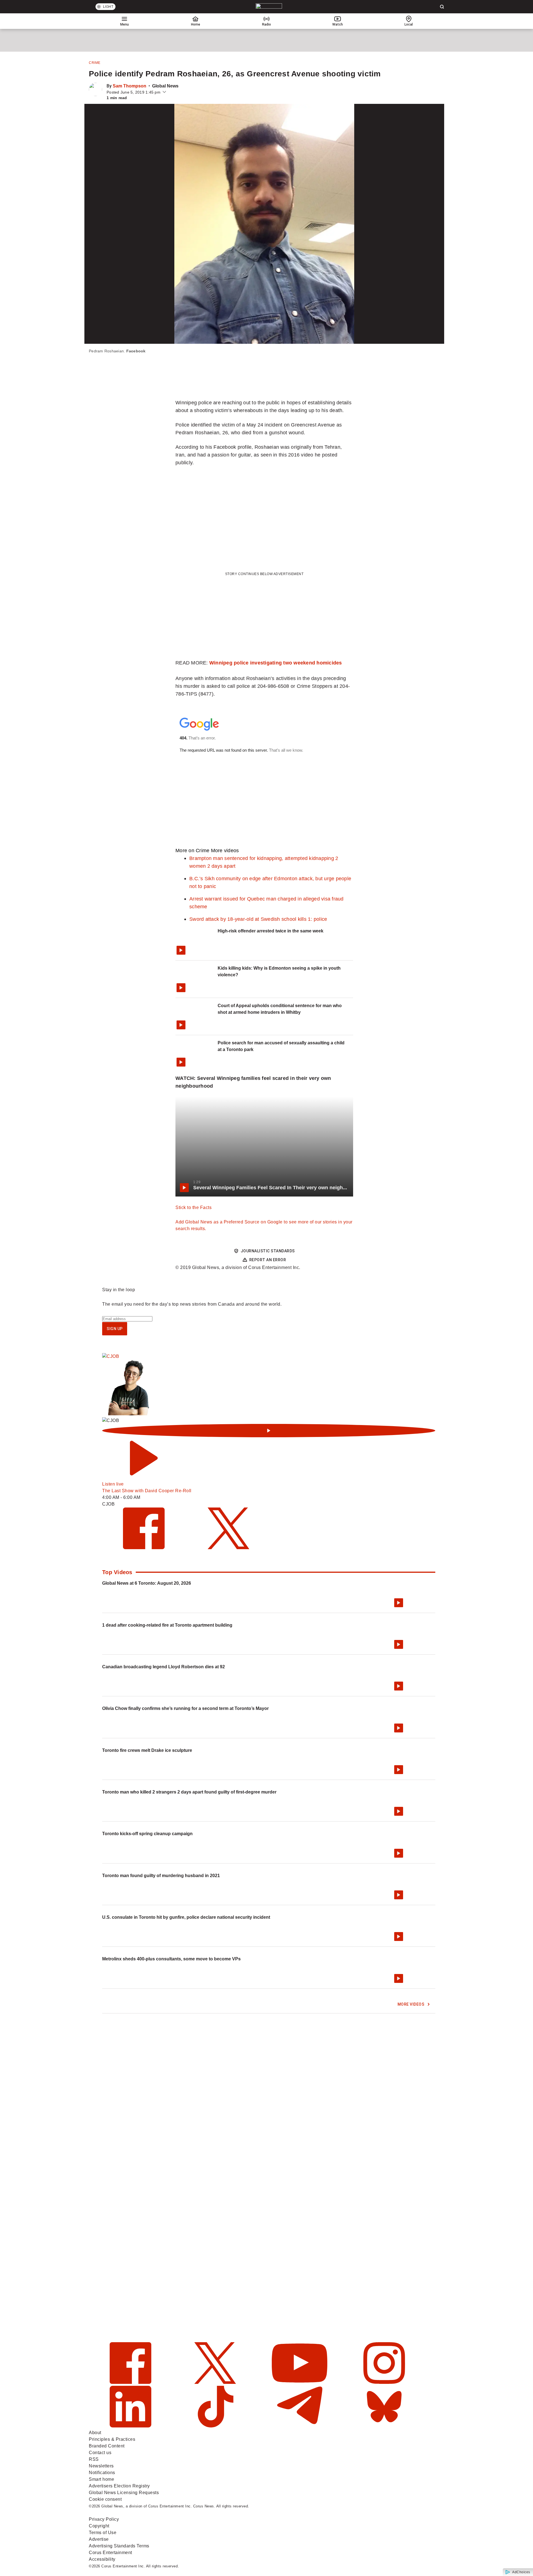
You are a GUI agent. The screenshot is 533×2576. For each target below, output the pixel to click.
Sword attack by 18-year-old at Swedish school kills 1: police (258, 919)
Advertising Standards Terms (119, 2546)
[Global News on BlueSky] (384, 2426)
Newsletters (101, 2466)
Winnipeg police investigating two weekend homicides (276, 663)
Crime (95, 63)
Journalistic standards (268, 1251)
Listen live (113, 1484)
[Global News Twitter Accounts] (216, 2382)
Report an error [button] (268, 1260)
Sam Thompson (130, 86)
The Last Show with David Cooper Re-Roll (147, 1491)
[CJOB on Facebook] (144, 1548)
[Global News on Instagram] (384, 2382)
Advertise (99, 2539)
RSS (94, 2459)
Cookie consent (105, 2499)
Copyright (99, 2526)
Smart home (101, 2479)
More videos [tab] (225, 850)
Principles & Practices (112, 2439)
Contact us (100, 2453)
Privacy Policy (104, 2519)
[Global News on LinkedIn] (131, 2426)
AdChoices (521, 2572)
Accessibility (102, 2559)
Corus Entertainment (110, 2553)
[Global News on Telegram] (300, 2426)
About (95, 2433)
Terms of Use (103, 2533)
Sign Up (115, 1329)
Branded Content (107, 2446)
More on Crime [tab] (192, 850)
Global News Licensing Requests (124, 2493)
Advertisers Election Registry (119, 2486)
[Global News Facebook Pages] (131, 2382)
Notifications (102, 2473)
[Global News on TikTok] (216, 2426)
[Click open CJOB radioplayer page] (269, 1431)
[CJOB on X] (228, 1548)
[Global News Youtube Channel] (300, 2382)
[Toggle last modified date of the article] (164, 92)
